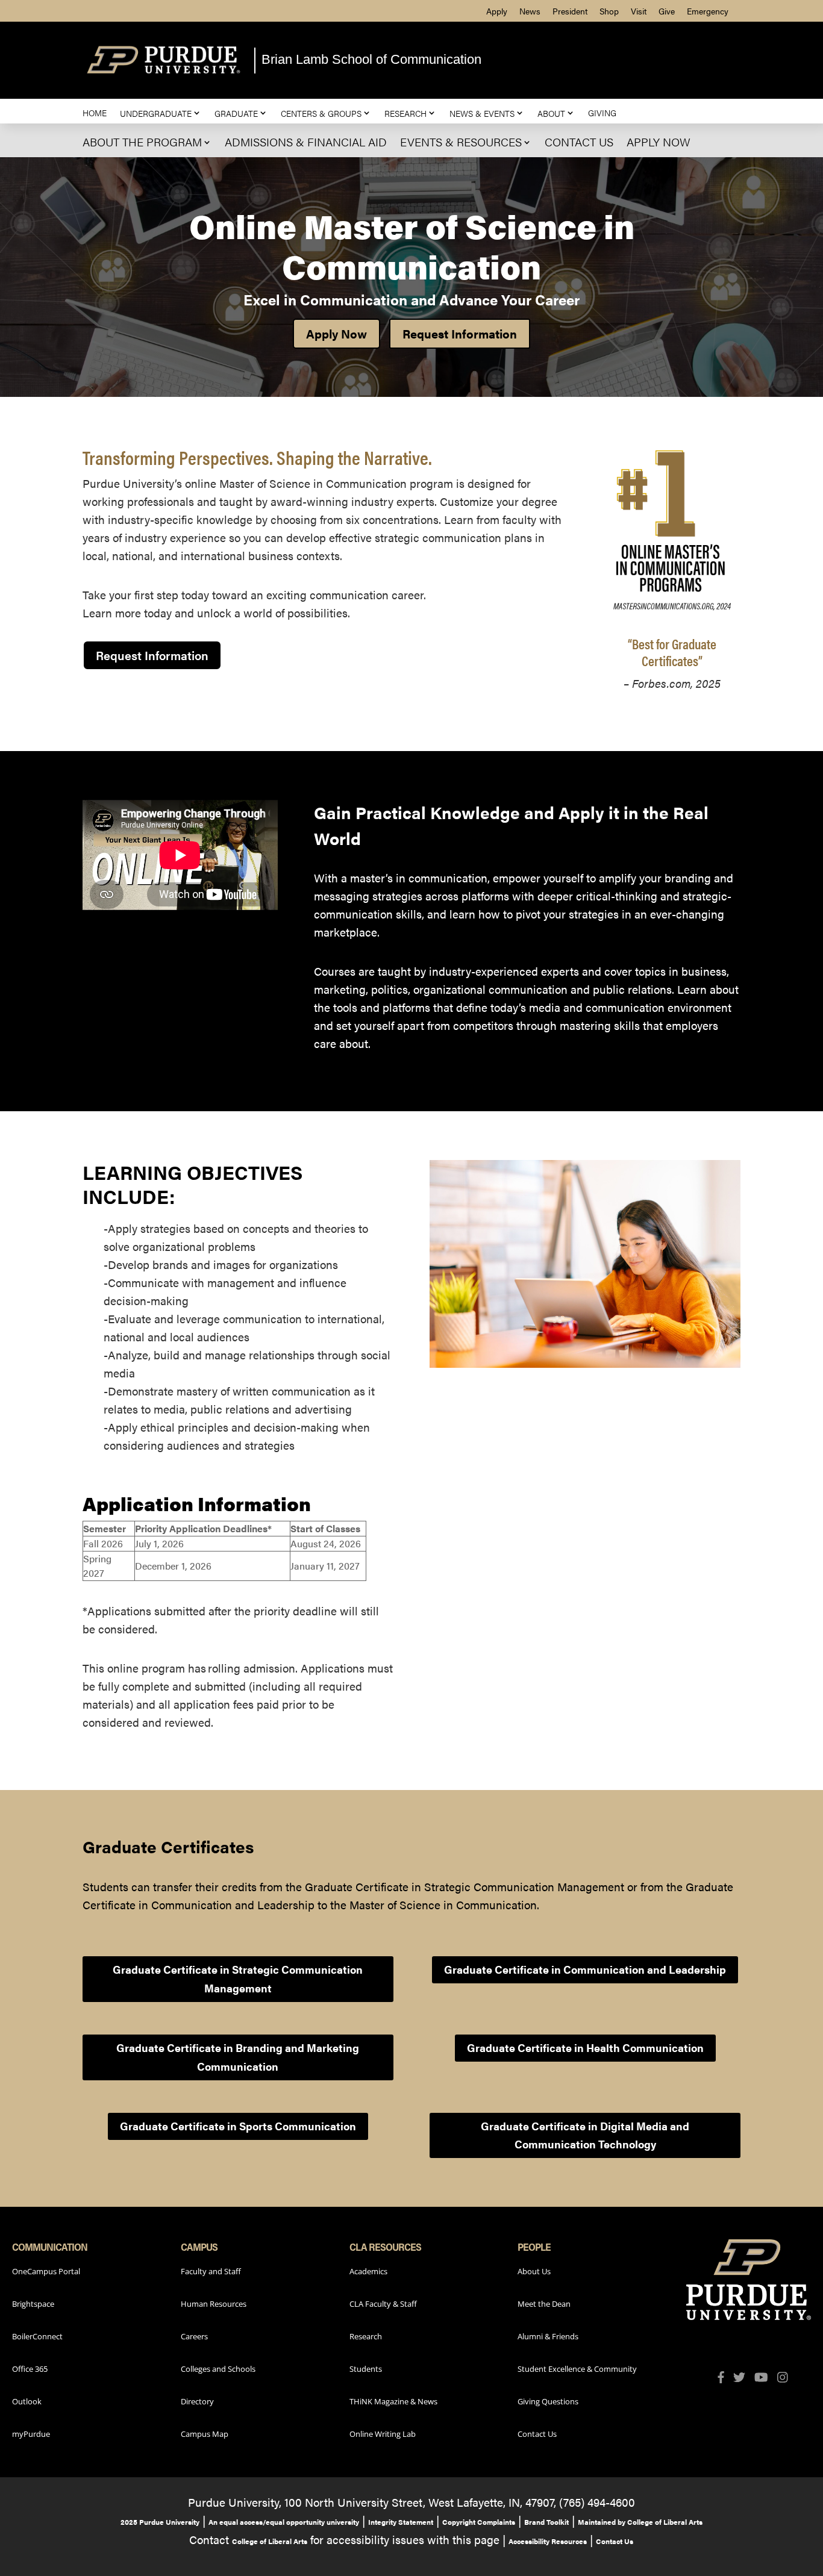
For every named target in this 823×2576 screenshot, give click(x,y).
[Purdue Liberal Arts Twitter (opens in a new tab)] (744, 2378)
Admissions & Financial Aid (306, 142)
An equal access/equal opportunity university (284, 2522)
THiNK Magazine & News (393, 2401)
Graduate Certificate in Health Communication (585, 2047)
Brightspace (33, 2304)
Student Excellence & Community (577, 2369)
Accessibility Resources (548, 2541)
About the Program (142, 142)
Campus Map (205, 2434)
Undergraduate (156, 113)
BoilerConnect (37, 2336)
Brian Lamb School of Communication (371, 59)
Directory (197, 2401)
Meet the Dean (544, 2304)
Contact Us (579, 142)
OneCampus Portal (46, 2271)
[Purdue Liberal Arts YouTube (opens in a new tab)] (766, 2378)
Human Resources (214, 2304)
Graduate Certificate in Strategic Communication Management (238, 1979)
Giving (602, 113)
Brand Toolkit (546, 2522)
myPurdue (31, 2434)
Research (405, 113)
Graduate (236, 113)
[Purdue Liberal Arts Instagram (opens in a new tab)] (787, 2378)
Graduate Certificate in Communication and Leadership (585, 1969)
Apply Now (659, 142)
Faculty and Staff (211, 2271)
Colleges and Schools (218, 2369)
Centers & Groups (321, 113)
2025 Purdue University (160, 2522)
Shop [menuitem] (609, 11)
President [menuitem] (570, 11)
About (551, 113)
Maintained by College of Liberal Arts (640, 2522)
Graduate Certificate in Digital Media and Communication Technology (585, 2135)
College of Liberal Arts (270, 2541)
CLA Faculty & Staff (383, 2304)
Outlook (27, 2401)
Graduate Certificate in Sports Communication (238, 2126)
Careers (194, 2336)
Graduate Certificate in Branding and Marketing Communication (238, 2057)
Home (95, 113)
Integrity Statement (401, 2522)
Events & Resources (461, 142)
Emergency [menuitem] (708, 11)
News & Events (482, 113)
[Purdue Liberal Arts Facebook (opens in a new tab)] (725, 2378)
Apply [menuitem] (497, 11)
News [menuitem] (530, 11)
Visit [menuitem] (639, 11)
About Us (534, 2271)
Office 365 (30, 2369)
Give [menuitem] (667, 11)
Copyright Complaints (479, 2522)
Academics (368, 2271)
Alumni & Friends (548, 2336)
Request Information (460, 333)
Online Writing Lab (383, 2434)
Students (366, 2369)
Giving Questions (548, 2401)
